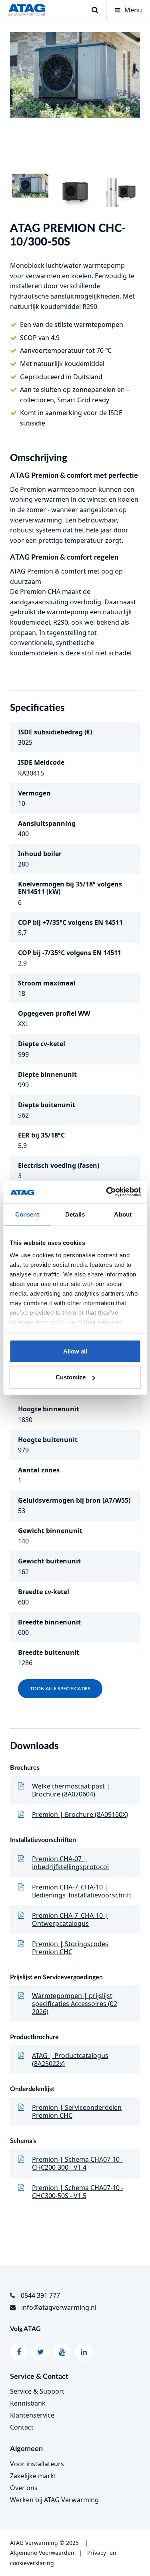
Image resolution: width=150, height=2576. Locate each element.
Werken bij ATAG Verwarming (54, 2500)
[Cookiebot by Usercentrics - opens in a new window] (107, 1192)
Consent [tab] (27, 1214)
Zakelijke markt (33, 2476)
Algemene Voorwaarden (42, 2553)
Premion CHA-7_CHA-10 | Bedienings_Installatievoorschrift (82, 1891)
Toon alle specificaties (60, 1689)
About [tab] (123, 1214)
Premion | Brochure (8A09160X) (80, 1814)
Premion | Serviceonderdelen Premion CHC (77, 2111)
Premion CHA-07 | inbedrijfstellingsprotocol (70, 1863)
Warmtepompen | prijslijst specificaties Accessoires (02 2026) (75, 2004)
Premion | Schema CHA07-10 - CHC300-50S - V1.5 (78, 2192)
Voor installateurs (37, 2464)
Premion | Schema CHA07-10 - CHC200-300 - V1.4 (78, 2163)
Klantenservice (32, 2415)
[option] (75, 75)
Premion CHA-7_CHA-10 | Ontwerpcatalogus (70, 1919)
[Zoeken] (95, 10)
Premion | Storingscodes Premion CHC (70, 1948)
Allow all (75, 1351)
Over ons (24, 2488)
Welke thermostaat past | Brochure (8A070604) (71, 1790)
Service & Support (37, 2391)
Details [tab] (75, 1214)
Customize (71, 1377)
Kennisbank (28, 2403)
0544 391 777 (40, 2295)
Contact (22, 2427)
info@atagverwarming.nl (59, 2307)
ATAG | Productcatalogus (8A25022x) (70, 2060)
